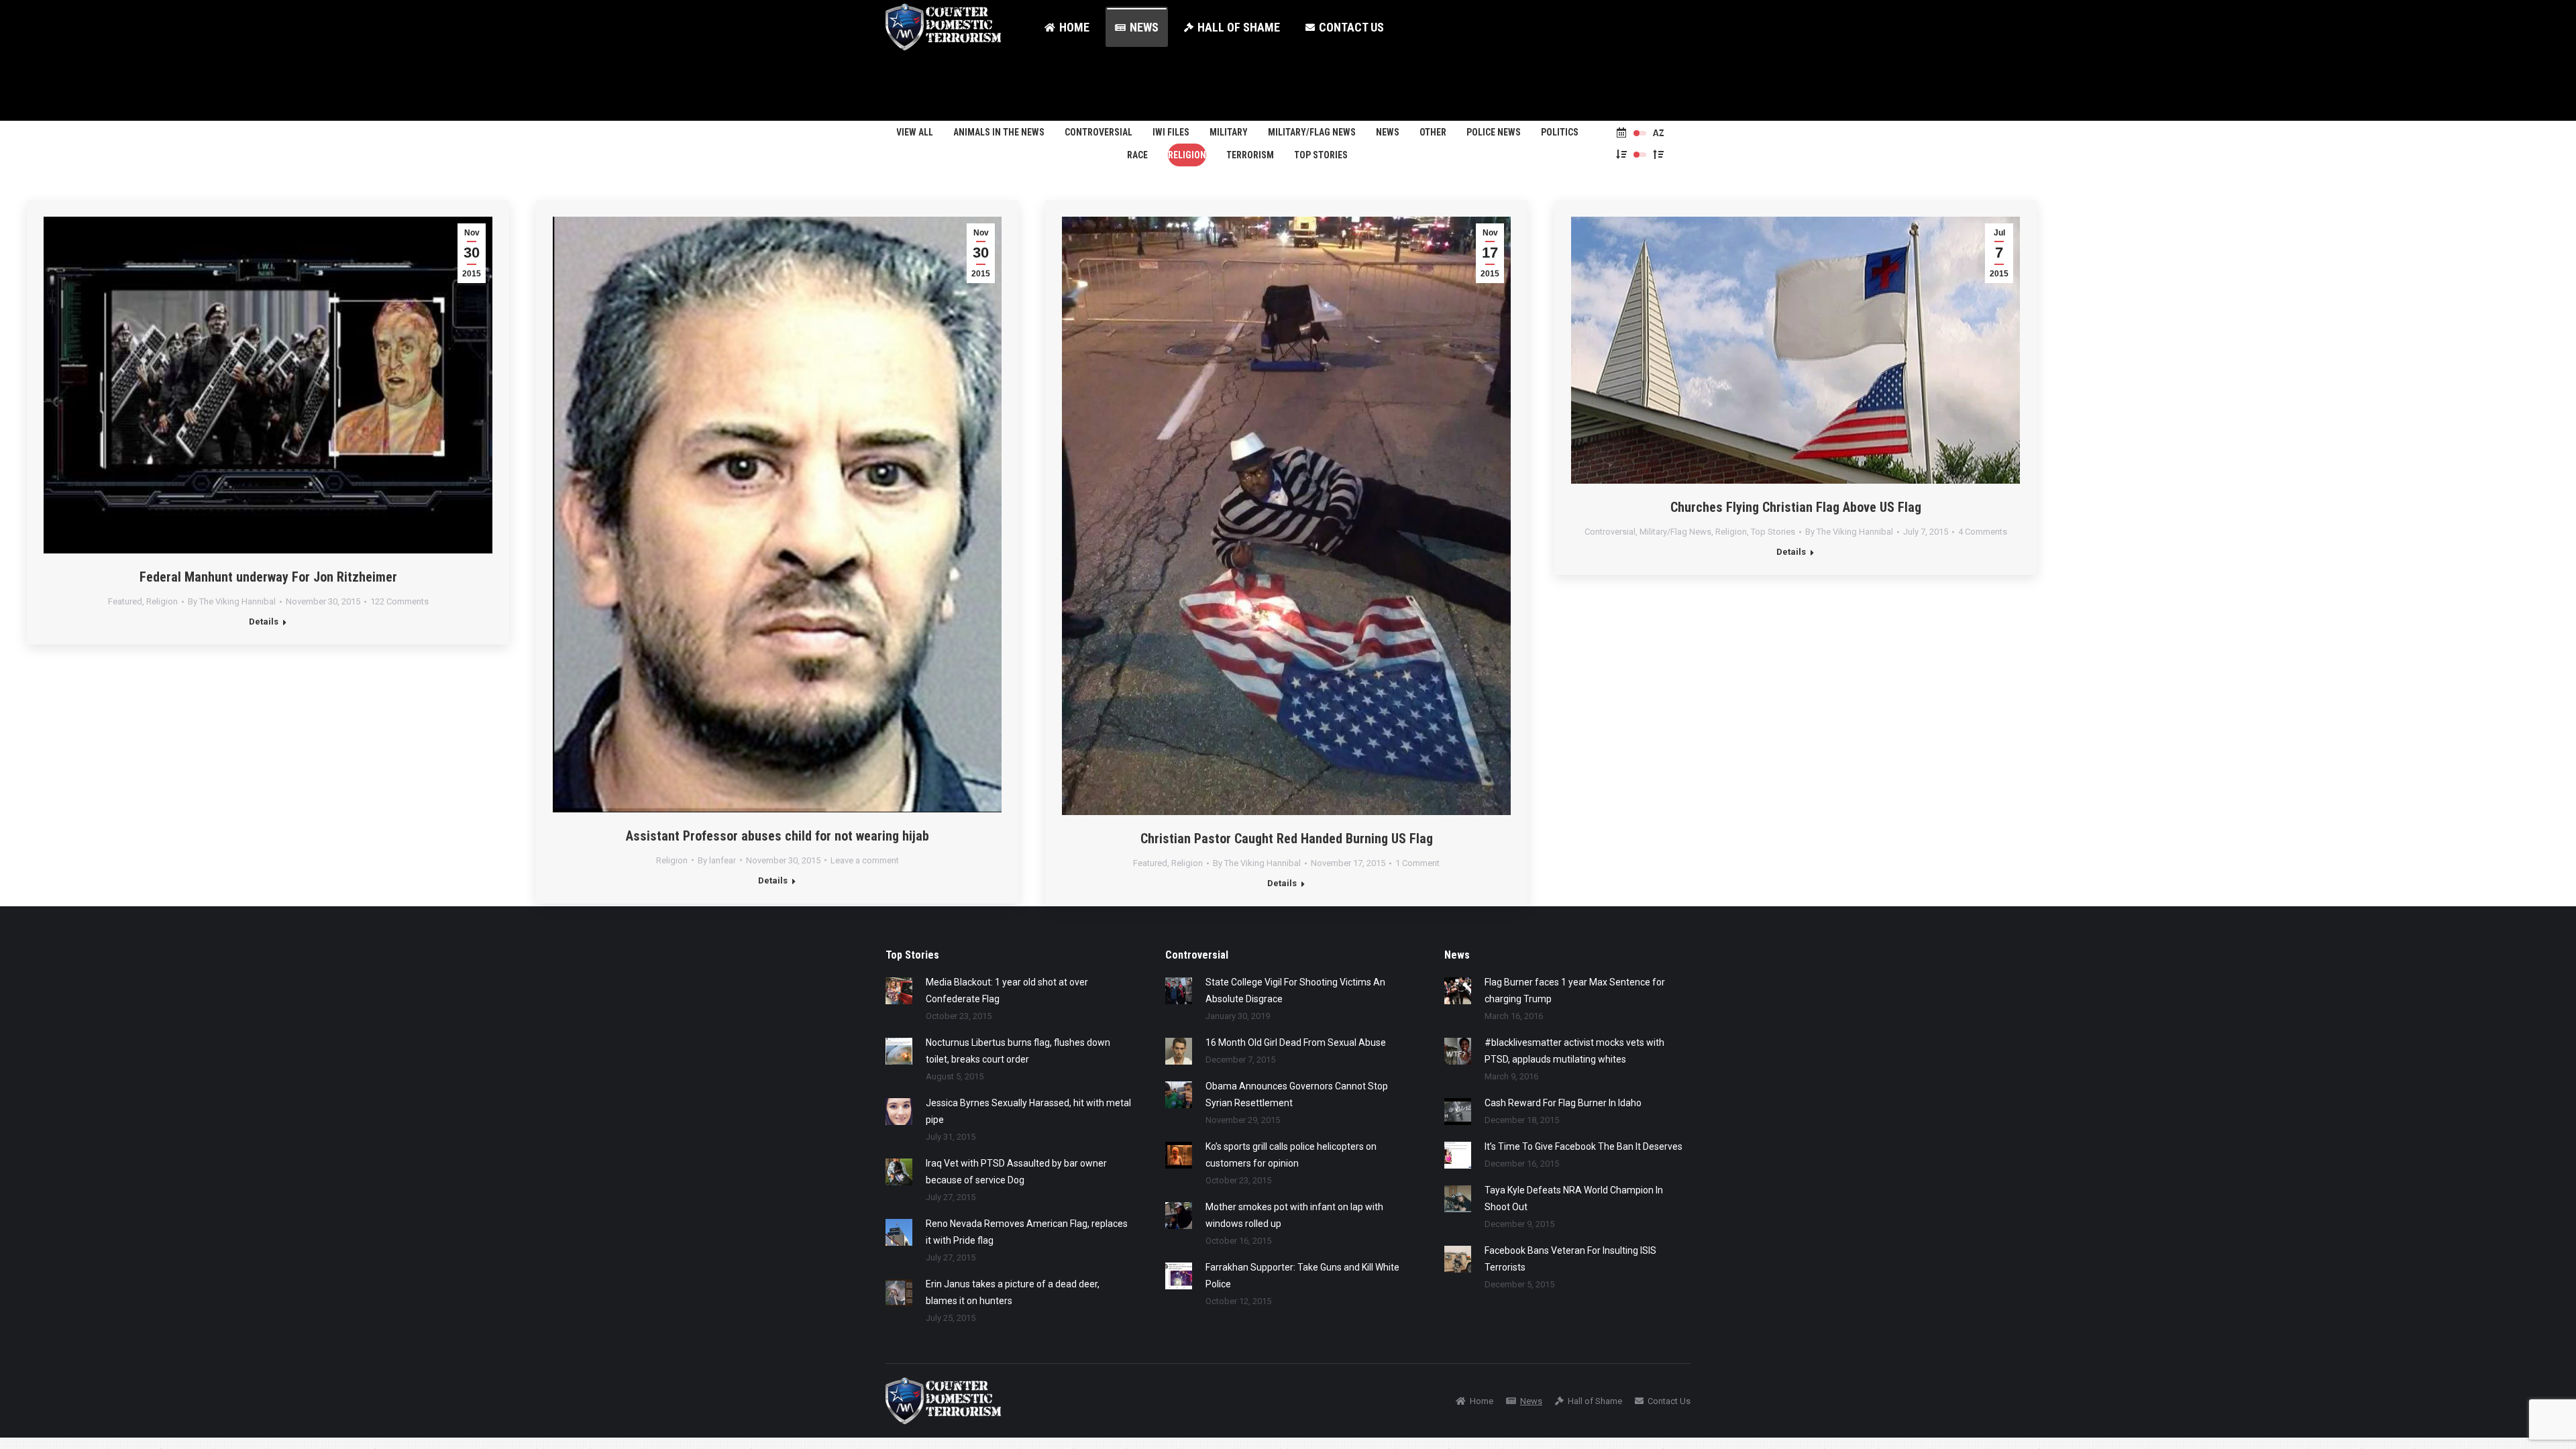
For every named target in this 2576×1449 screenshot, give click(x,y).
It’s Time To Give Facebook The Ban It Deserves (1584, 1146)
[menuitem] (1067, 27)
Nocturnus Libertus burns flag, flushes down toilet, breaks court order (1018, 1051)
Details (264, 622)
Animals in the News (999, 132)
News (1388, 132)
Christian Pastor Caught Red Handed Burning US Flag (1287, 839)
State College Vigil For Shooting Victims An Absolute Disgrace (1295, 990)
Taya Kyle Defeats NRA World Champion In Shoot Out (1574, 1198)
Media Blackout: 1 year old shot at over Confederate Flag (1007, 990)
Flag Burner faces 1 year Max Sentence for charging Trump (1575, 990)
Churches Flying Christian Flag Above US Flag (1796, 507)
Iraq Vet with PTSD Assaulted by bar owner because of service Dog (1016, 1172)
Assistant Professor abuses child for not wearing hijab (777, 836)
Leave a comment (865, 860)
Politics (1560, 132)
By (232, 601)
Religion (1187, 155)
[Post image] (899, 991)
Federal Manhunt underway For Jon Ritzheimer (268, 577)
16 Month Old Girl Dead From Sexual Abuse (1296, 1042)
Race (1137, 155)
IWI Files (1171, 132)
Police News (1494, 132)
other (1433, 132)
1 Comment (1417, 863)
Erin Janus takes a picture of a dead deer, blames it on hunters (1013, 1292)
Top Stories (1321, 155)
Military (1229, 132)
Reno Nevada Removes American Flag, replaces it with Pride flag (1027, 1232)
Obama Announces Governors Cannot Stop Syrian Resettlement (1297, 1094)
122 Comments (399, 601)
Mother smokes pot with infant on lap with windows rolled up (1294, 1215)
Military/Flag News (1312, 132)
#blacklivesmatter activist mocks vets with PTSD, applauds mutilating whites (1574, 1051)
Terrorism (1250, 155)
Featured (125, 601)
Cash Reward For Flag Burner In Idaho (1563, 1103)
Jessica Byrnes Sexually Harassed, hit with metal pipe (1028, 1111)
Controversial (1098, 132)
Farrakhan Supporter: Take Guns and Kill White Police (1302, 1276)
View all (915, 132)
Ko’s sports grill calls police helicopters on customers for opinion (1291, 1155)
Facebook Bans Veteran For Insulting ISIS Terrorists (1570, 1259)
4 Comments (1983, 532)
